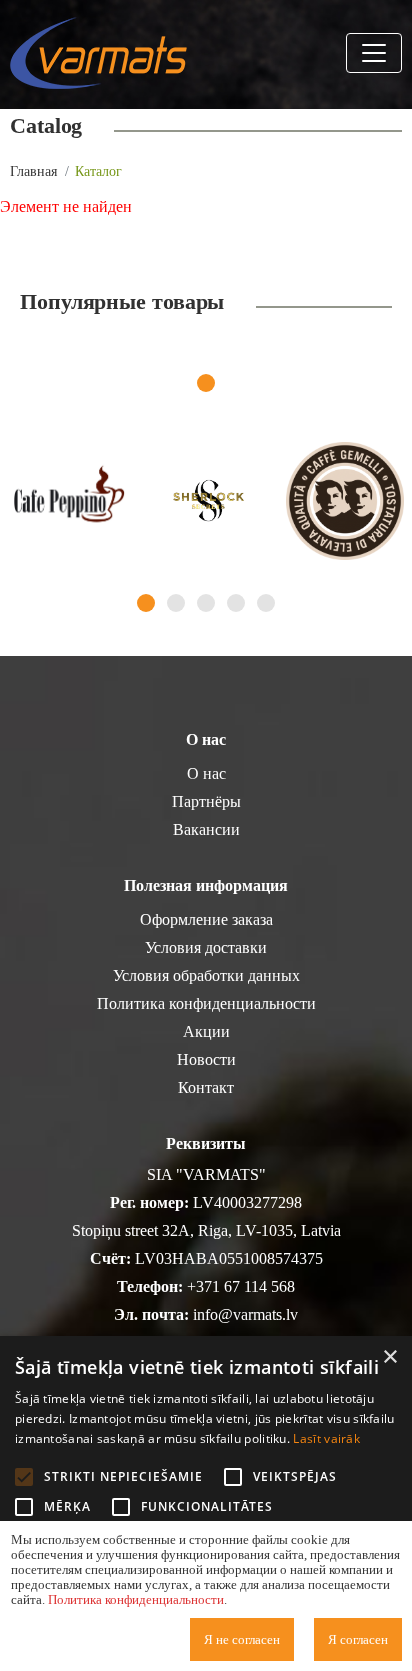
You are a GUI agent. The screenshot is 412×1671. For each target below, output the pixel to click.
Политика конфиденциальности (206, 1003)
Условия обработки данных (206, 975)
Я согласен (358, 1639)
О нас (206, 773)
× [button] (389, 1357)
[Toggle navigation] (374, 53)
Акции (206, 1031)
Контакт (206, 1087)
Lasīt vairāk (326, 1438)
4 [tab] (236, 603)
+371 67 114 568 (241, 1286)
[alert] (206, 1503)
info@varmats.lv (245, 1314)
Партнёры (206, 801)
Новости (206, 1059)
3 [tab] (206, 603)
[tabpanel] (69, 501)
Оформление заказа (206, 919)
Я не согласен (242, 1639)
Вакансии (206, 829)
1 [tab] (206, 383)
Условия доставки (206, 947)
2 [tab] (176, 603)
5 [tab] (266, 603)
